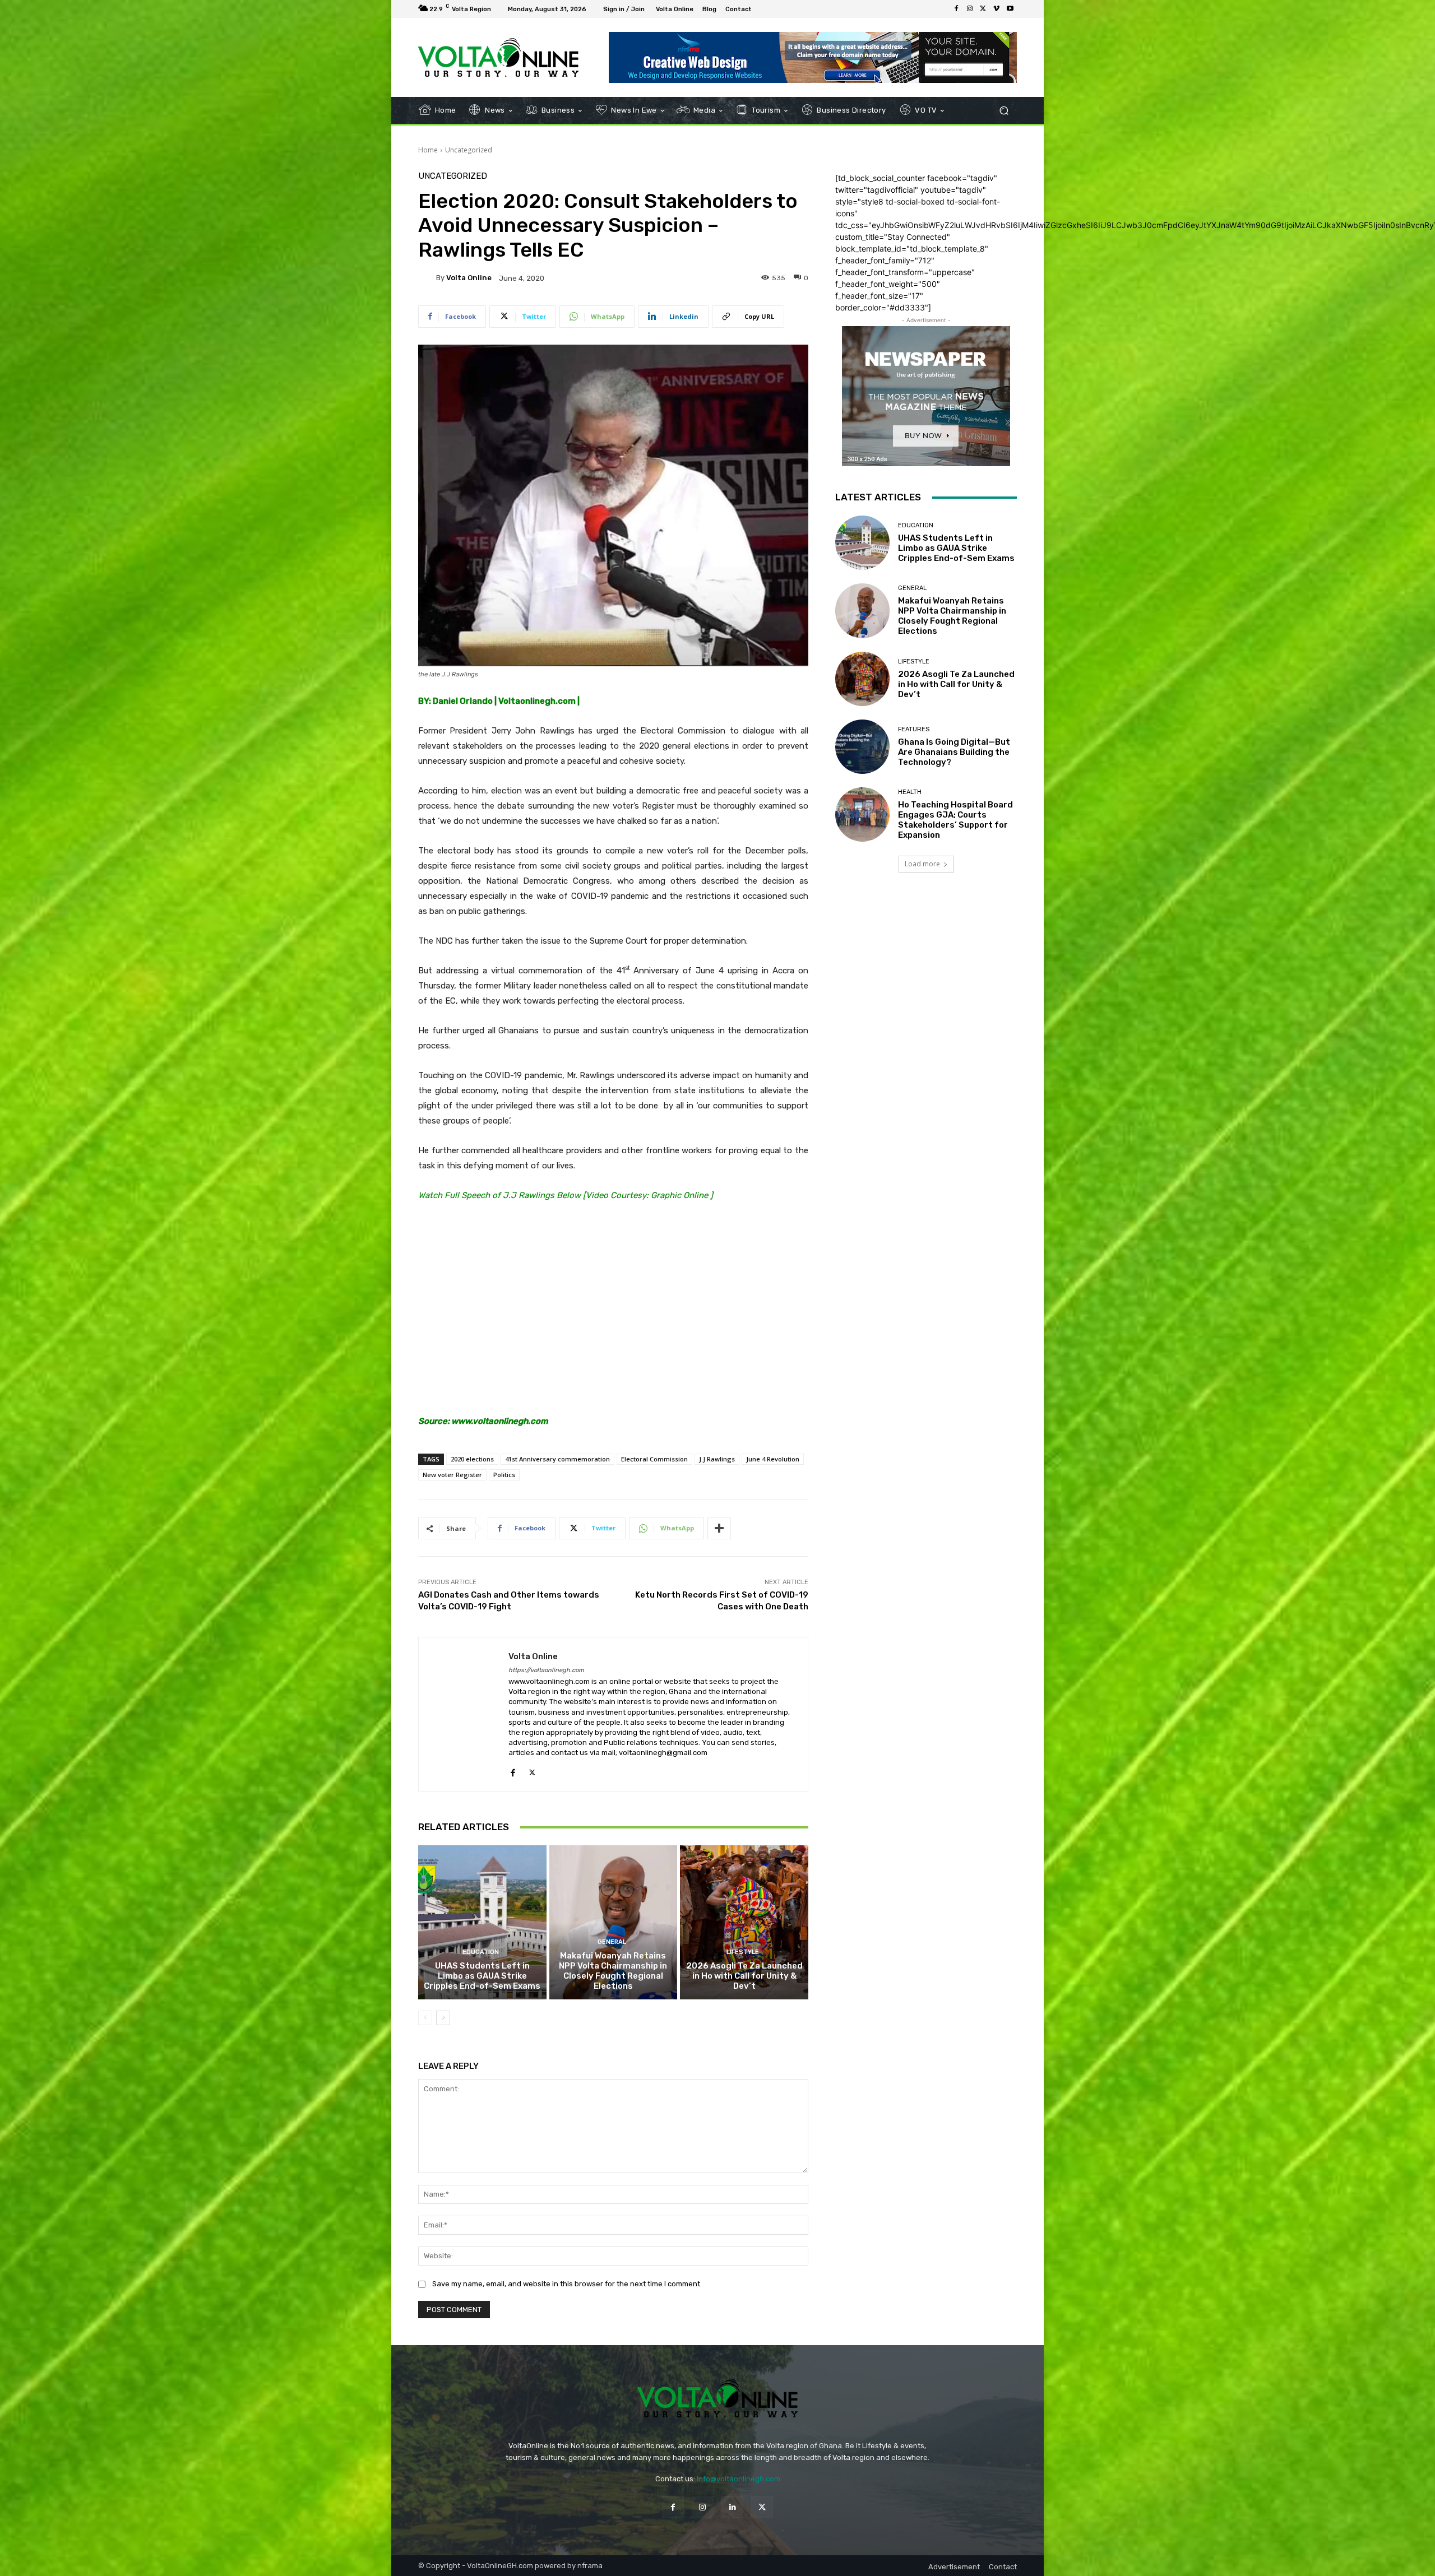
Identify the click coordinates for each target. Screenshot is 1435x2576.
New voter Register (452, 1475)
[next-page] (443, 2018)
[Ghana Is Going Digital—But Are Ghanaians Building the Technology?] (862, 747)
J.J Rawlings (717, 1459)
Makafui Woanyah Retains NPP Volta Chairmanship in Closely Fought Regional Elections (613, 1971)
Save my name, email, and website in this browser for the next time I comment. (567, 2284)
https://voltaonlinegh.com (546, 1670)
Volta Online (469, 278)
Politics (504, 1475)
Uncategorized (469, 150)
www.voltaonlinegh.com (500, 1421)
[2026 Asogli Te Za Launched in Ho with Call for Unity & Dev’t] (744, 1922)
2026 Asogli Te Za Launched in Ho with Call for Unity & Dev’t (744, 1976)
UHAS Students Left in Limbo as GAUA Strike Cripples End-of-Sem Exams (482, 1976)
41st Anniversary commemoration (557, 1459)
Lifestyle (743, 1952)
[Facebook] (956, 9)
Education (481, 1952)
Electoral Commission (654, 1459)
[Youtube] (1010, 9)
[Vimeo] (997, 9)
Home (428, 150)
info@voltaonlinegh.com (739, 2479)
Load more (922, 864)
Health (910, 792)
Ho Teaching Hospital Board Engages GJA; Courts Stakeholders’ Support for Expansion (955, 820)
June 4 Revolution (773, 1459)
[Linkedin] (732, 2507)
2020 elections (472, 1459)
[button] (1004, 111)
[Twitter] (983, 9)
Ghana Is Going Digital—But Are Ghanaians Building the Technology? (954, 752)
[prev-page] (425, 2018)
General (612, 1942)
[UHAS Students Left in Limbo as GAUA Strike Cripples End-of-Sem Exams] (482, 1922)
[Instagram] (970, 9)
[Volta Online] (427, 278)
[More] (719, 1528)
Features (914, 729)
